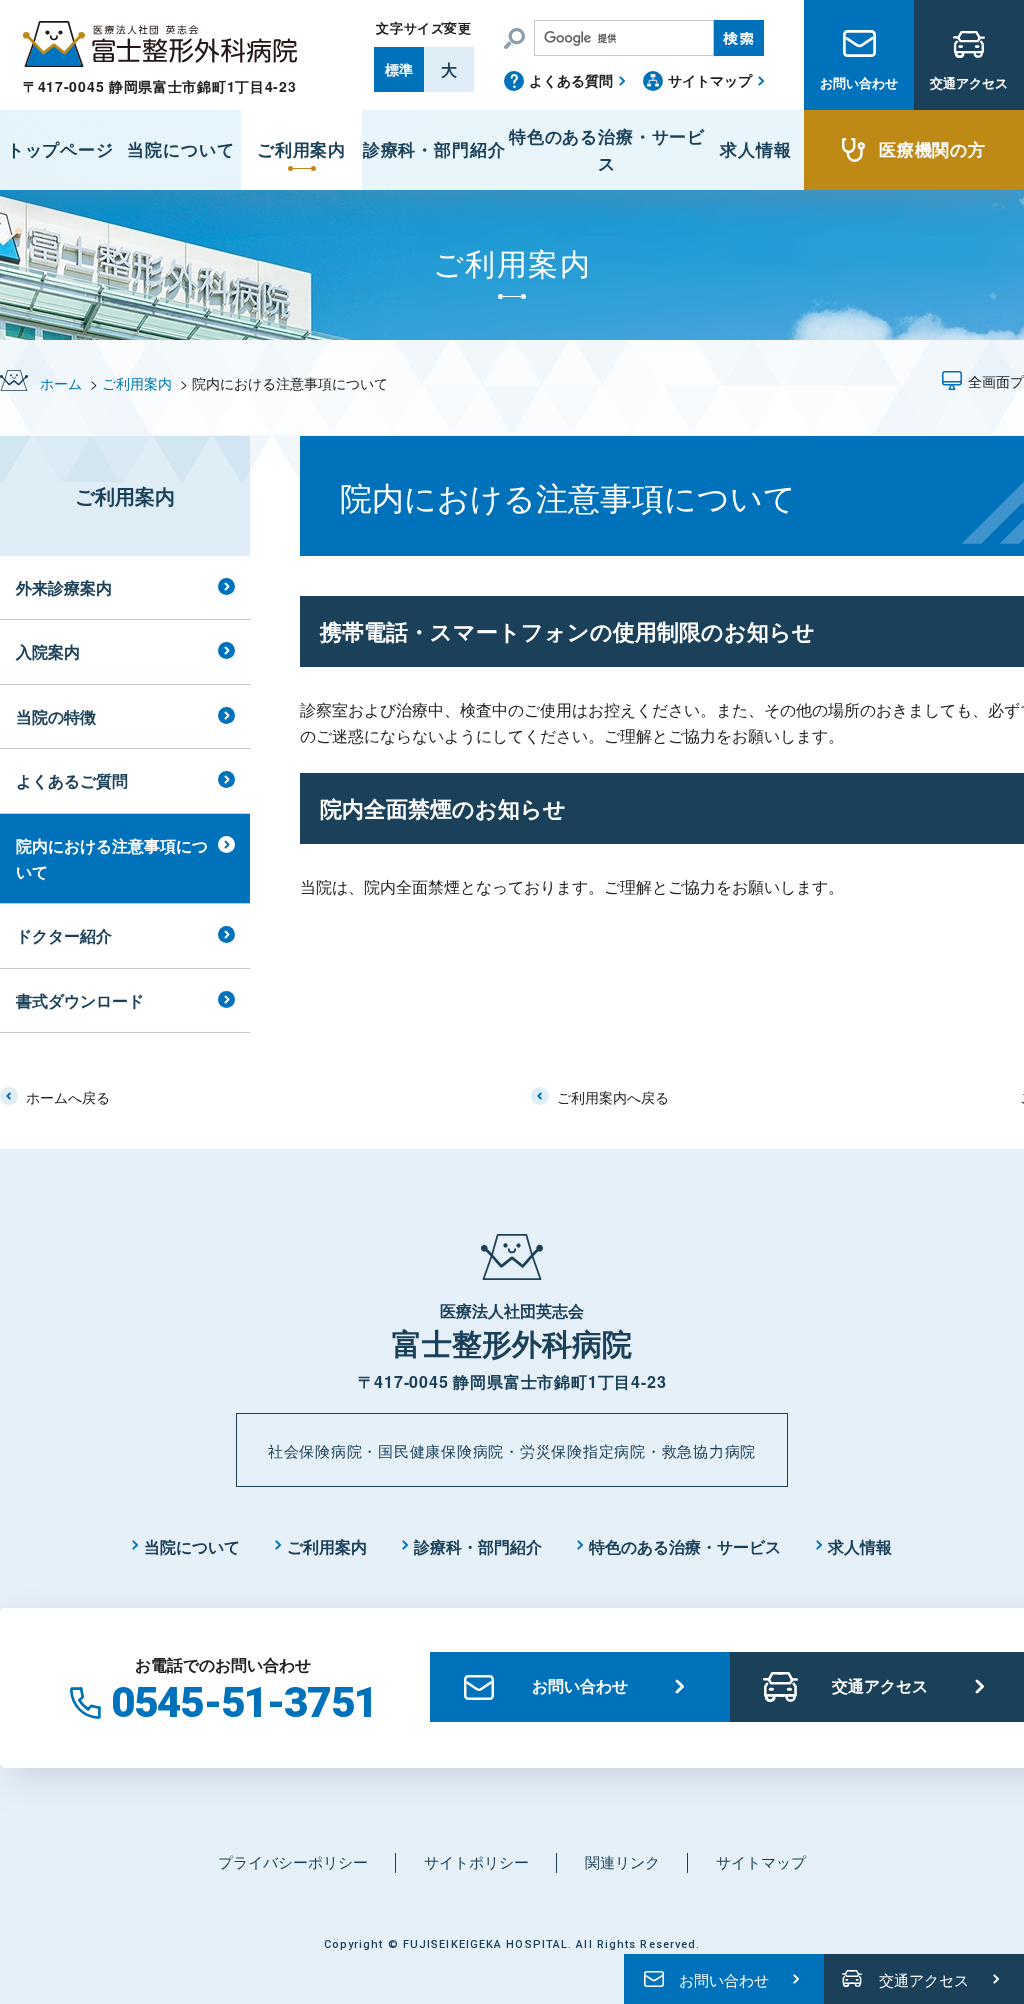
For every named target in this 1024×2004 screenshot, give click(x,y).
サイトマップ (710, 80)
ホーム (61, 383)
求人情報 (860, 1546)
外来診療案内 (64, 587)
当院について (192, 1546)
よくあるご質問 (72, 780)
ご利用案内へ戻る (613, 1097)
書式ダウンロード (80, 1000)
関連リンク (622, 1861)
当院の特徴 (56, 716)
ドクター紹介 (64, 935)
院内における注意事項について (112, 858)
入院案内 (48, 651)
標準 (399, 69)
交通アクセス (969, 82)
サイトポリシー (476, 1861)
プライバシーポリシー (293, 1861)
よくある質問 (571, 80)
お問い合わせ (859, 82)
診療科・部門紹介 (478, 1546)
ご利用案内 (137, 383)
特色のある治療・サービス (685, 1546)
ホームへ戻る (68, 1097)
